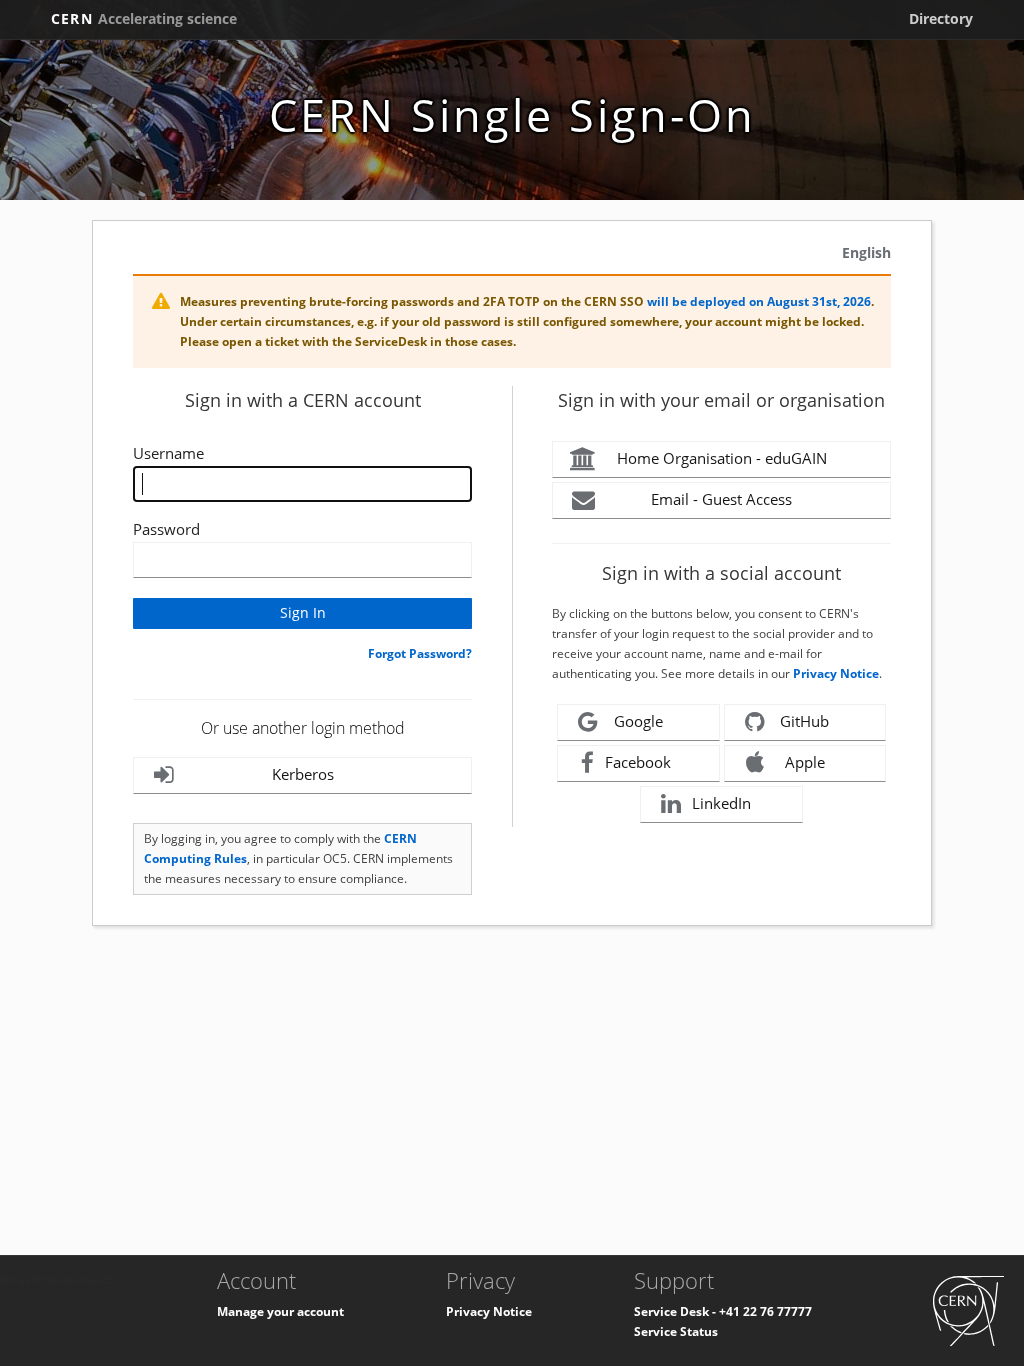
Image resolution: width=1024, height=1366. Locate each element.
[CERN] (968, 1309)
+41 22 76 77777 (765, 1311)
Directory (941, 18)
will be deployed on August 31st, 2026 (759, 301)
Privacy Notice (836, 673)
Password (166, 529)
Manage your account (280, 1311)
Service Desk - (676, 1311)
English (866, 252)
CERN (144, 18)
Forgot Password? (420, 653)
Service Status (676, 1331)
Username (168, 453)
